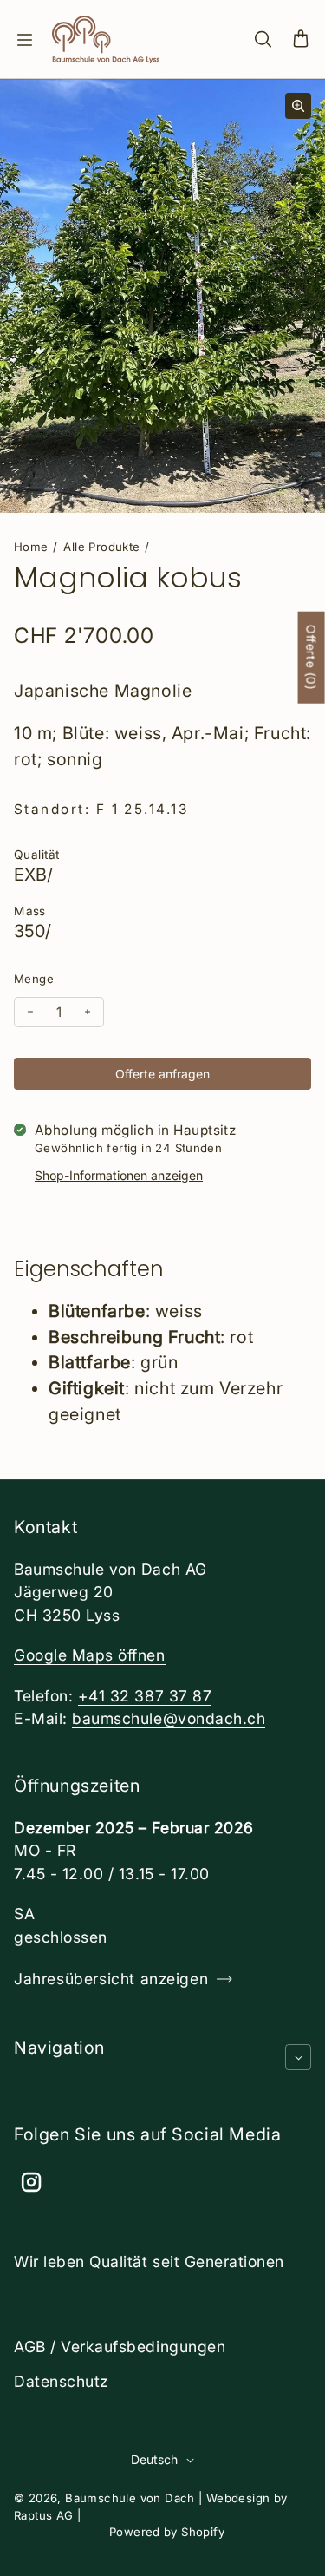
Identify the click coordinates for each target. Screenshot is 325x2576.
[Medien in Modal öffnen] (298, 106)
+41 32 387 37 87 (145, 1696)
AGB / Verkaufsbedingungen (120, 2347)
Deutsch (154, 2459)
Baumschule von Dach (130, 2498)
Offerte (312, 658)
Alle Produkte (101, 547)
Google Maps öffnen (90, 1655)
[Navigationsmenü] (24, 40)
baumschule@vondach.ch (169, 1718)
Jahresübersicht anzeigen (111, 1979)
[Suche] (263, 40)
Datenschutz (61, 2381)
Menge (34, 979)
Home (31, 547)
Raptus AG (44, 2515)
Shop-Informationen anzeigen (119, 1175)
